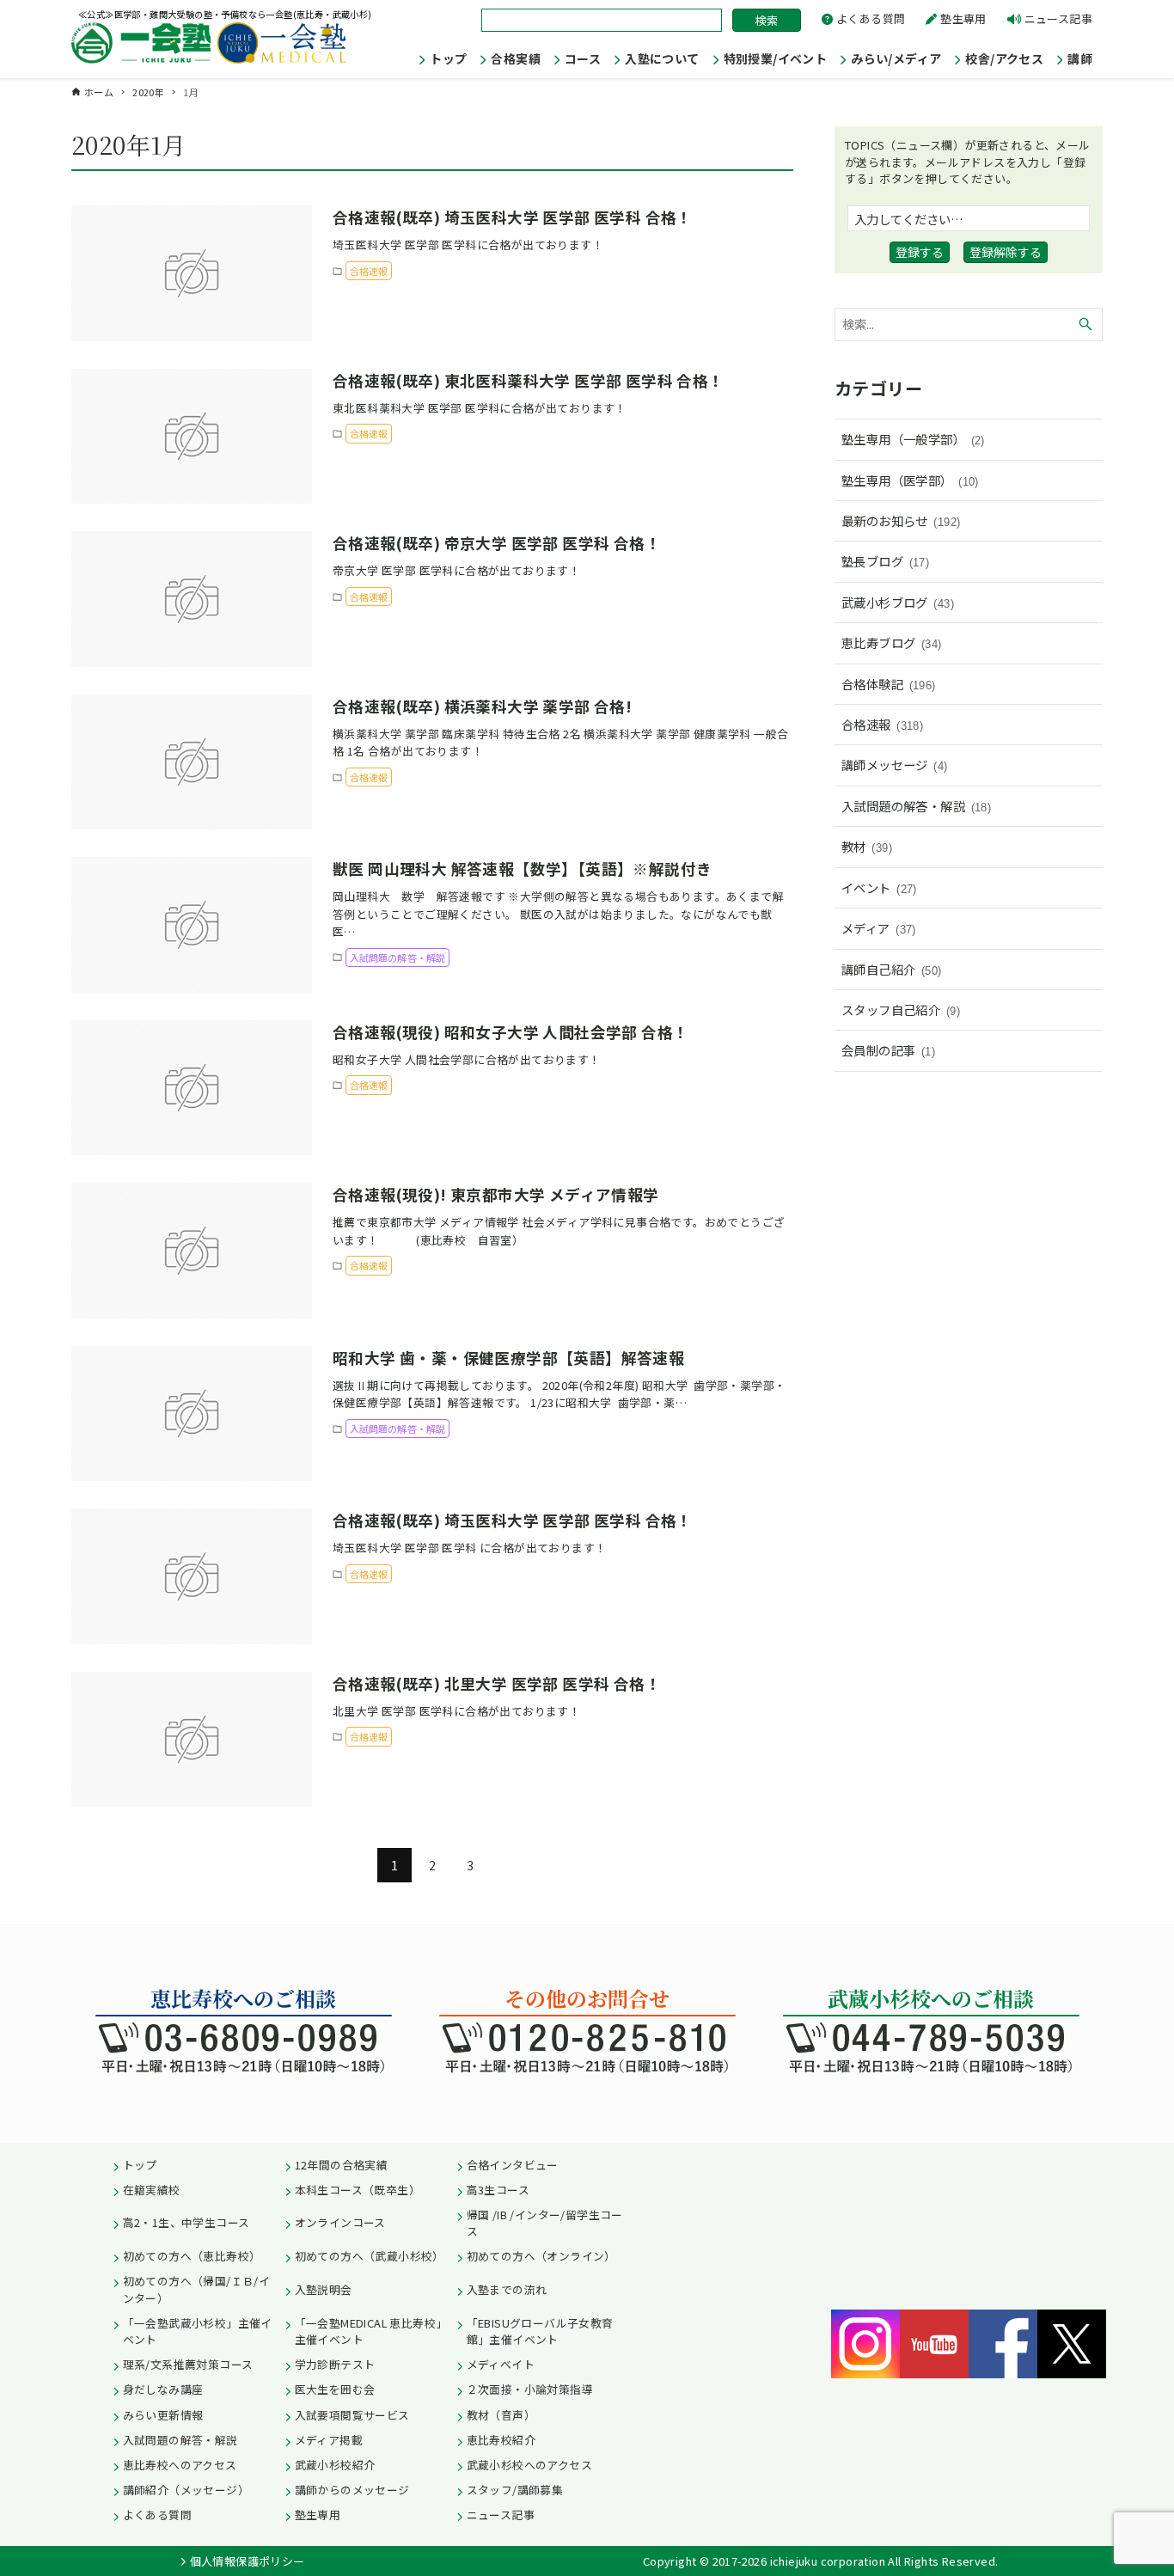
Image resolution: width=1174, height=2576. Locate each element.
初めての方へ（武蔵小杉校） (370, 2256)
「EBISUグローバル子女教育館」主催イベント (540, 2331)
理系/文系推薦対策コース (188, 2364)
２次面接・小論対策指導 (530, 2389)
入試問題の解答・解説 (916, 806)
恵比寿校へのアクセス (180, 2465)
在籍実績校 (152, 2190)
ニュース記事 (1058, 18)
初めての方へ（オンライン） (541, 2256)
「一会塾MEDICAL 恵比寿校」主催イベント (371, 2331)
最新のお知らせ (901, 520)
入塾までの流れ (507, 2289)
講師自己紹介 (892, 969)
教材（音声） (501, 2415)
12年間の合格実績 (342, 2165)
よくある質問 (871, 18)
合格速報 (882, 724)
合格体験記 (889, 684)
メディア (879, 928)
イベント (879, 887)
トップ (140, 2165)
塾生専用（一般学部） (913, 439)
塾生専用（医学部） (910, 480)
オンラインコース (340, 2222)
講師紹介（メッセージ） (186, 2490)
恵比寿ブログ (892, 642)
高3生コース (498, 2190)
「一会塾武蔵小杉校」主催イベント (198, 2331)
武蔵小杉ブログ (898, 602)
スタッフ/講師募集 (515, 2490)
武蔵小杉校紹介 (335, 2465)
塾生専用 (963, 18)
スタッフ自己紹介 (901, 1010)
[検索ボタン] (1085, 324)
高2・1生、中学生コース (186, 2222)
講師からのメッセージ (352, 2490)
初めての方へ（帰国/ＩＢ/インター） (197, 2289)
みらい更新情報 (163, 2415)
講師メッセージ (895, 765)
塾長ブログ (885, 561)
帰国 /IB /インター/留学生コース (545, 2223)
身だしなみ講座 (163, 2389)
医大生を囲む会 (335, 2389)
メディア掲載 (329, 2440)
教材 (867, 846)
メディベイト (501, 2364)
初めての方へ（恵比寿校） (192, 2256)
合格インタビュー (513, 2165)
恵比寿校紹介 (501, 2440)
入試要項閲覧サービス (352, 2415)
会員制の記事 (888, 1050)
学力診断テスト (335, 2364)
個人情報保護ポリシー (248, 2561)
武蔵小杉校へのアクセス (529, 2465)
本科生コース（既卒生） (358, 2190)
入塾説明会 (324, 2289)
